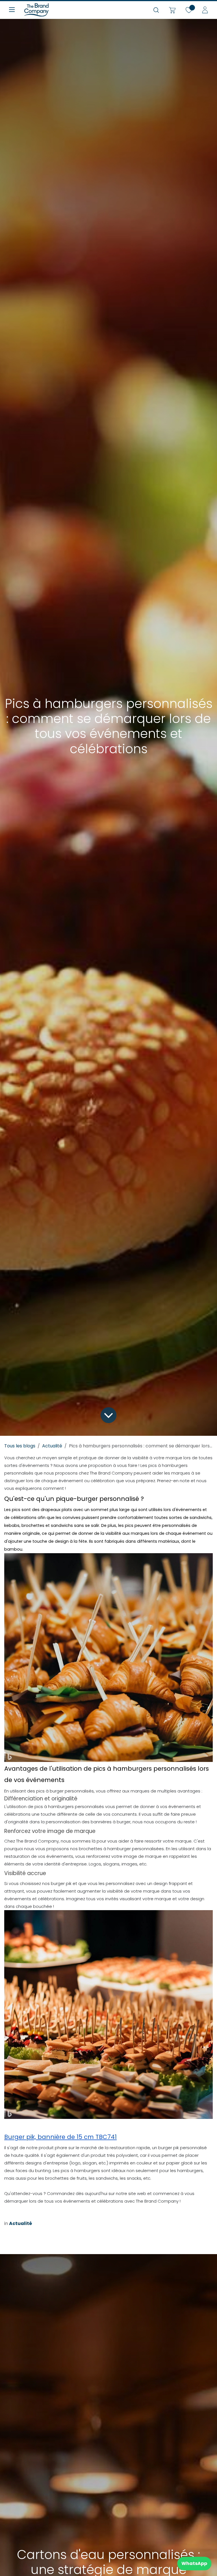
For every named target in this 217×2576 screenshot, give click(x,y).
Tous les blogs (20, 1446)
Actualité (52, 1446)
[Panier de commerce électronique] (172, 10)
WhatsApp (194, 2563)
